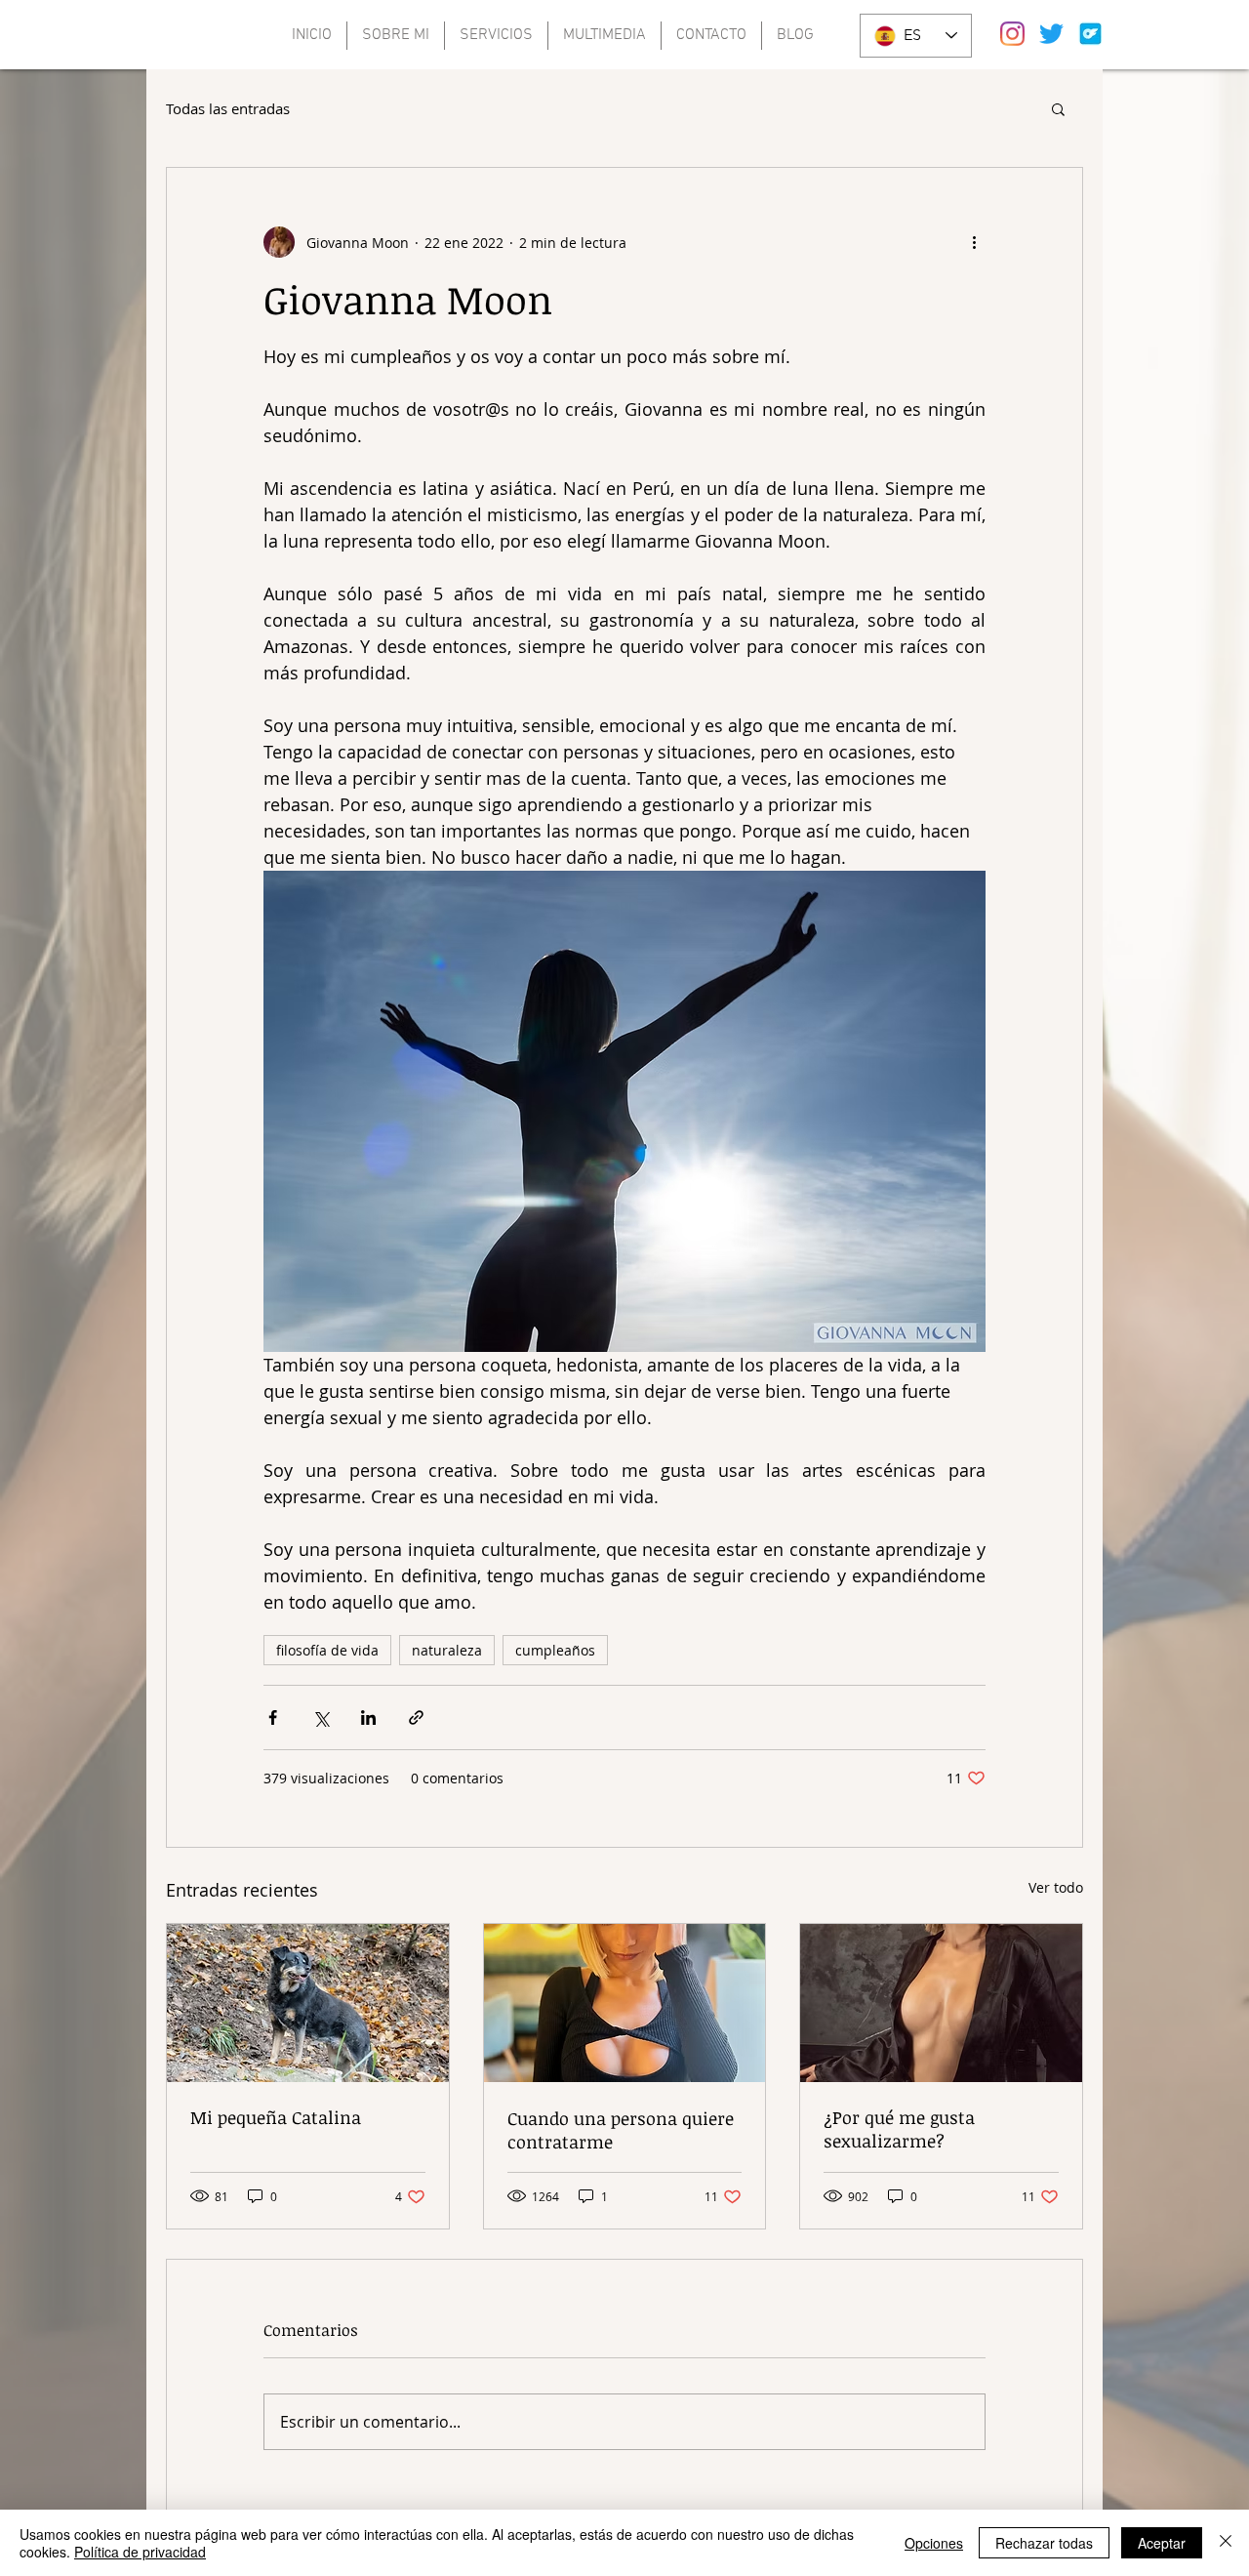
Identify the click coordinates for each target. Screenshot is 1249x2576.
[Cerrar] (1226, 2543)
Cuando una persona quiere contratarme (621, 2130)
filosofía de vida (327, 1650)
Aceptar (1162, 2543)
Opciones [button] (934, 2543)
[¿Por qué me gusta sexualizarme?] (941, 2003)
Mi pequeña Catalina (276, 2117)
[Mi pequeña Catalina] (308, 2003)
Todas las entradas (228, 108)
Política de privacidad (140, 2552)
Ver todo (1056, 1887)
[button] (1058, 108)
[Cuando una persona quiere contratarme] (625, 2003)
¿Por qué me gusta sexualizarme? (899, 2129)
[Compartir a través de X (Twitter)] (321, 1717)
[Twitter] (1051, 34)
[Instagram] (1012, 34)
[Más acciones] (974, 242)
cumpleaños (555, 1650)
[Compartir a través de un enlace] (416, 1717)
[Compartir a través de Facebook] (273, 1717)
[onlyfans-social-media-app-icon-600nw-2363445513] (1090, 34)
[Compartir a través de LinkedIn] (368, 1717)
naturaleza (447, 1650)
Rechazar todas (1044, 2543)
